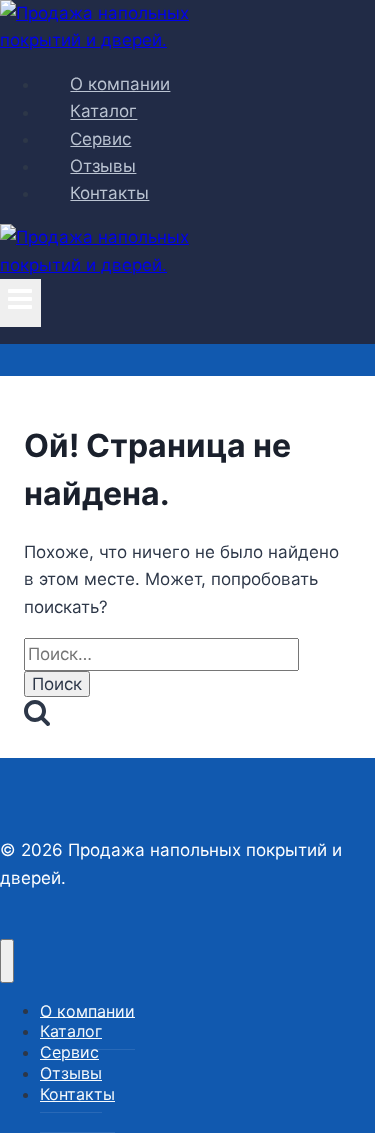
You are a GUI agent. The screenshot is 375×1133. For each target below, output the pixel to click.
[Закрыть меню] (7, 961)
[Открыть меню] (20, 303)
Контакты (109, 193)
